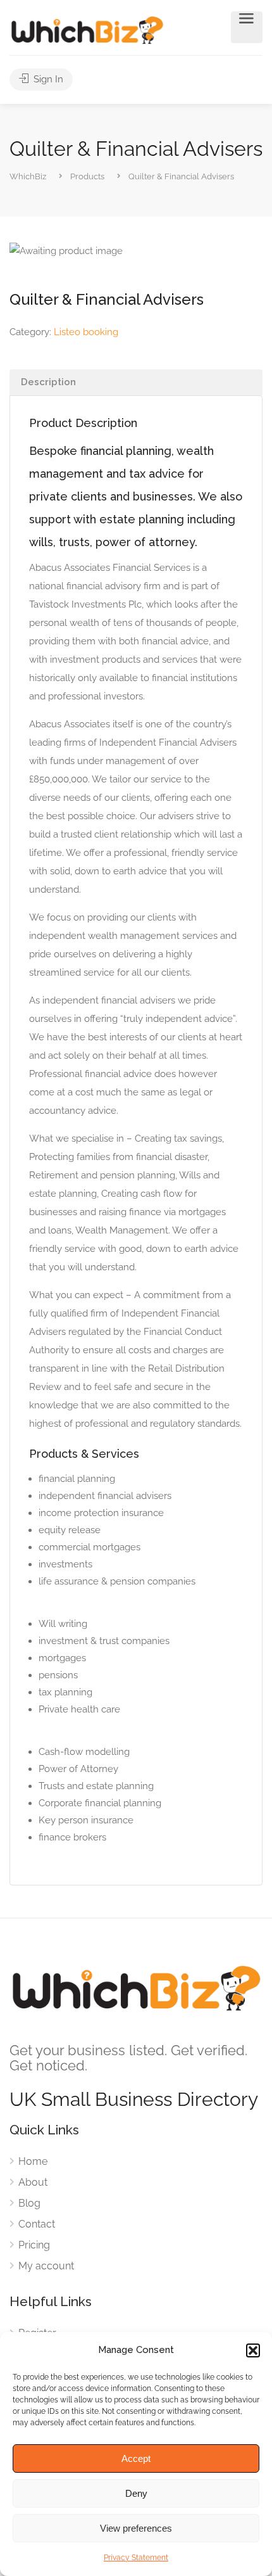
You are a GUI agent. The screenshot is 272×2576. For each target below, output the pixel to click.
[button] (253, 2350)
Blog (29, 2203)
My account (46, 2266)
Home (33, 2161)
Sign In (47, 79)
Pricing (34, 2245)
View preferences (136, 2528)
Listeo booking (86, 332)
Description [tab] (48, 382)
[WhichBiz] (87, 29)
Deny (136, 2493)
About (33, 2182)
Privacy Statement (136, 2558)
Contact (37, 2224)
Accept (136, 2458)
